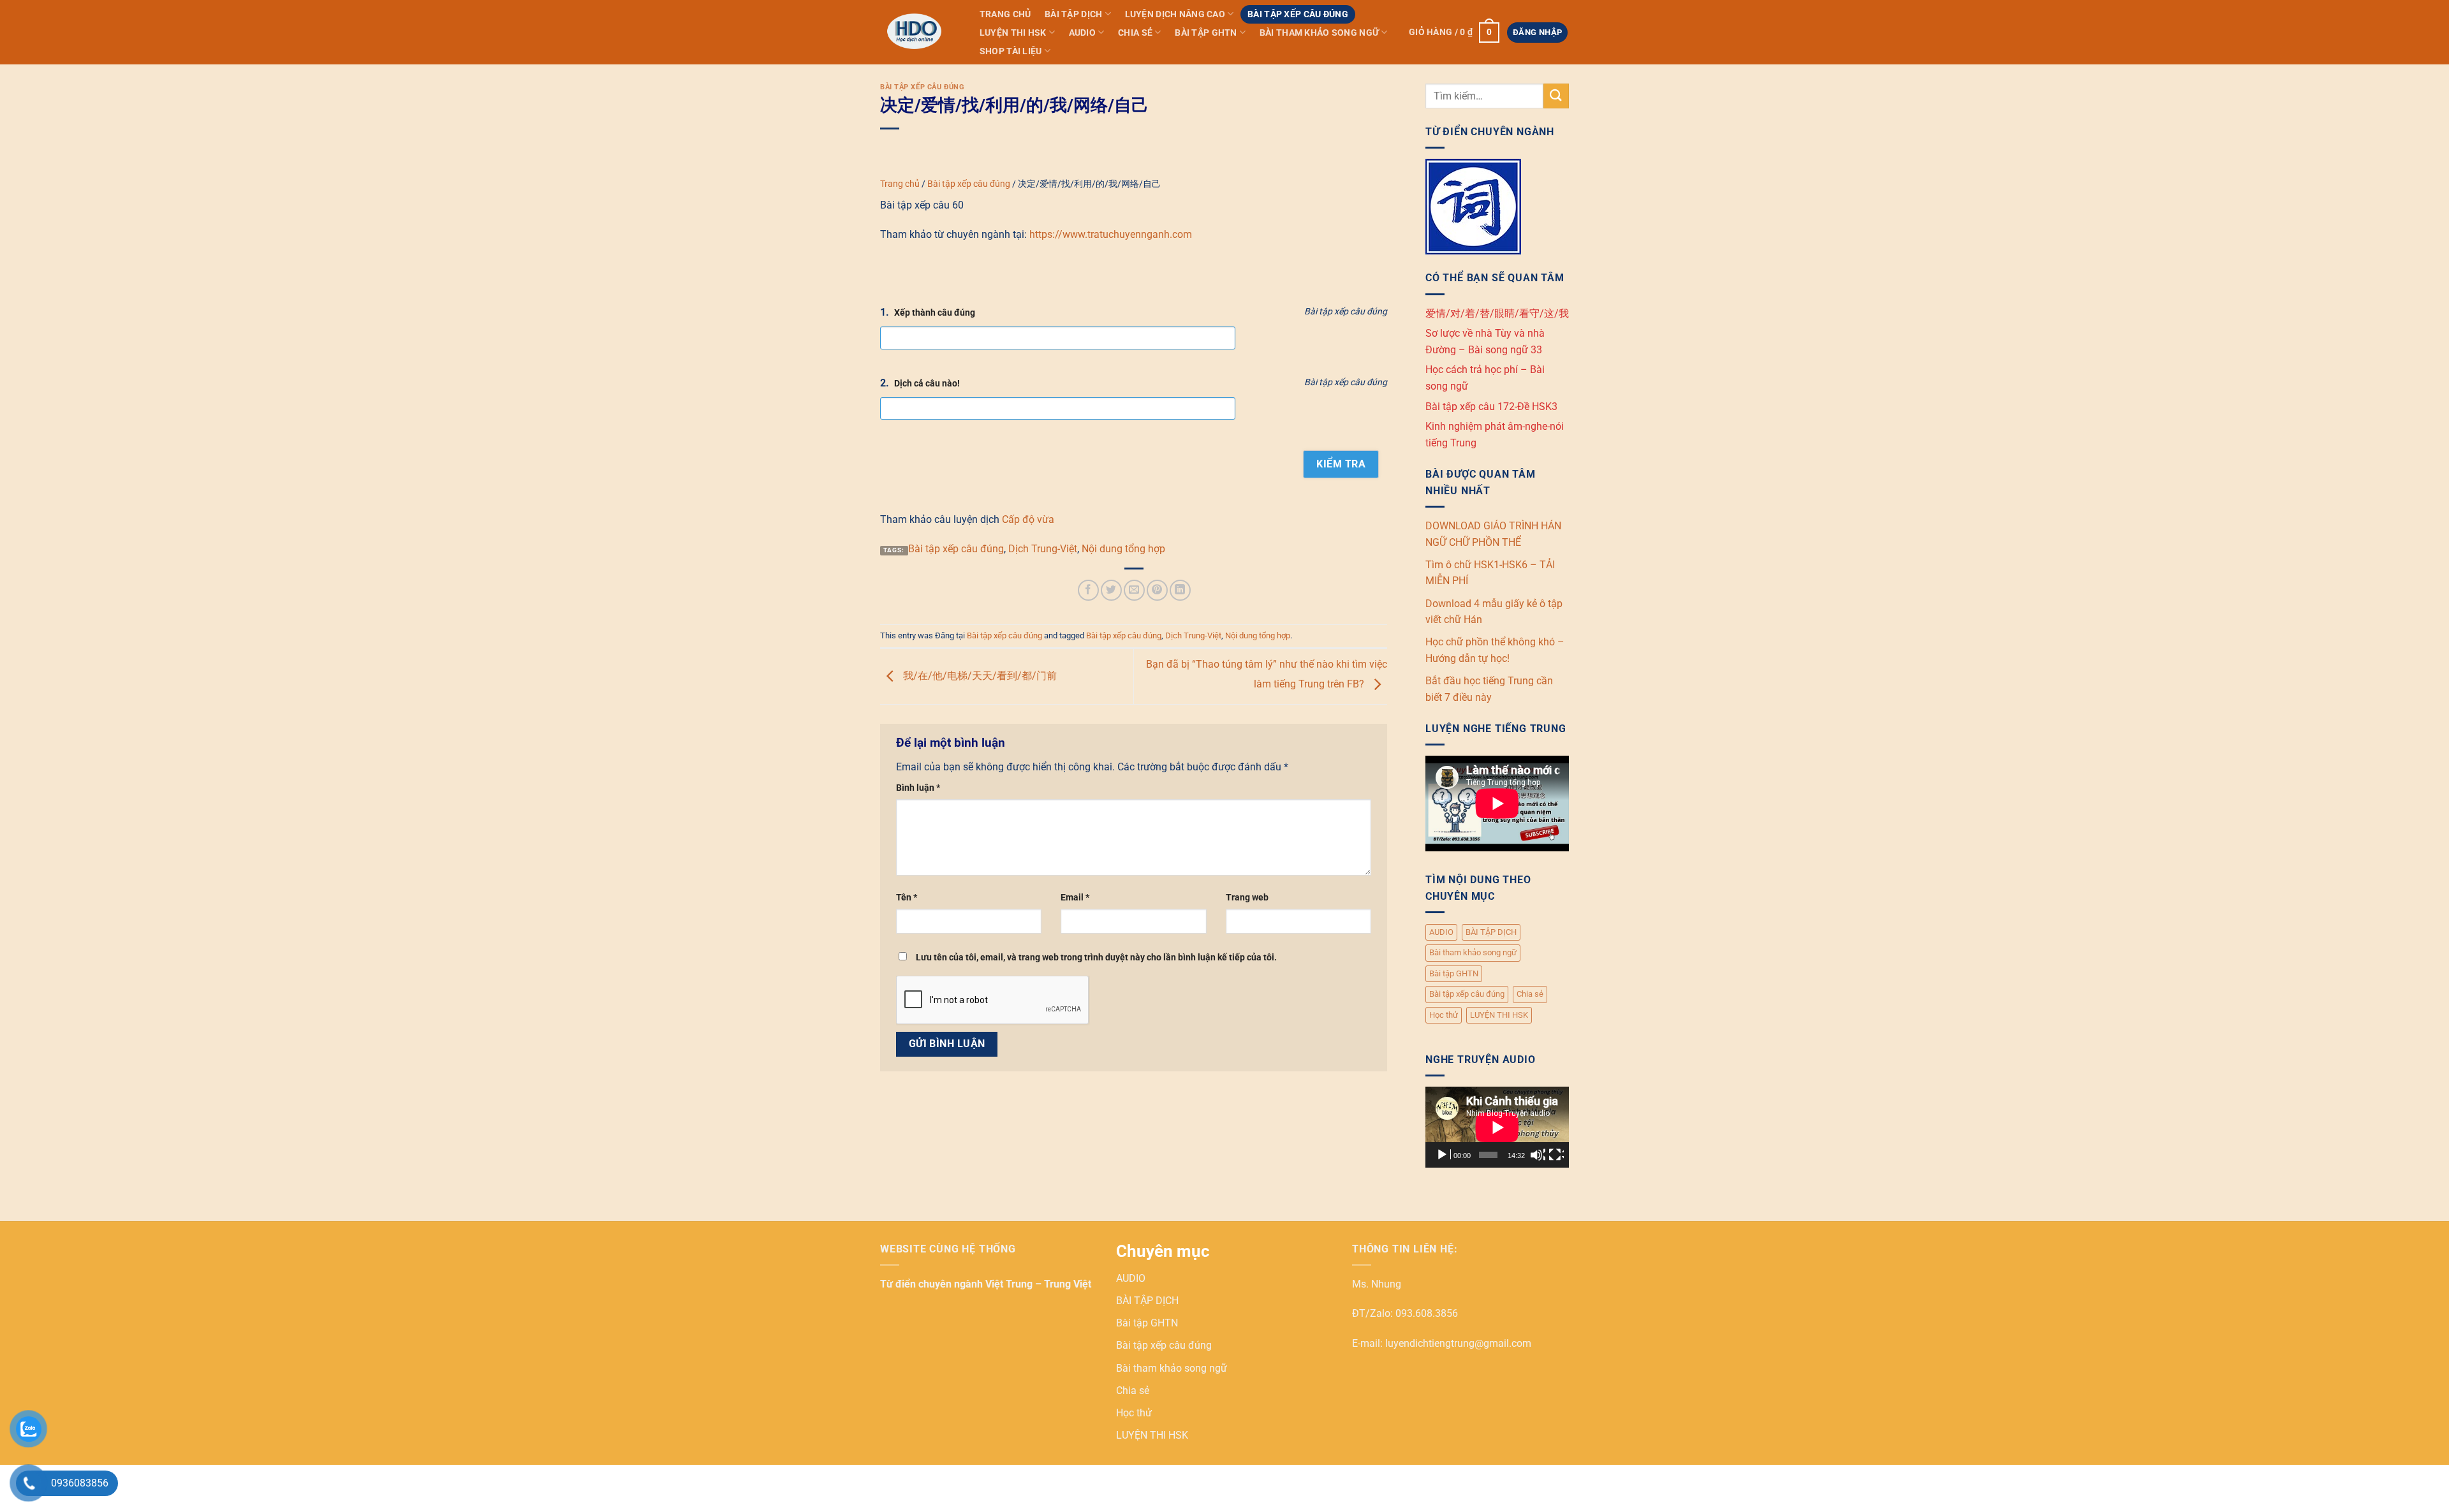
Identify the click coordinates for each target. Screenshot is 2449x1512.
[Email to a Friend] (1134, 590)
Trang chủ (1005, 14)
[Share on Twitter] (1111, 590)
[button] (1454, 33)
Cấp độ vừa (1028, 519)
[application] (1497, 1127)
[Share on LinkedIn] (1180, 590)
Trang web (1247, 898)
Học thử (1444, 1015)
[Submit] (1556, 96)
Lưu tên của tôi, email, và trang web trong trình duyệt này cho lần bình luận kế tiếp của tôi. (1096, 958)
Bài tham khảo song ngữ (1319, 33)
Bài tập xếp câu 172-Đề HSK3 (1491, 407)
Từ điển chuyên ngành (933, 1284)
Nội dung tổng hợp (1123, 549)
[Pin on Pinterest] (1157, 590)
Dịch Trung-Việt (1043, 549)
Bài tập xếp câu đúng (1298, 14)
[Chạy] (1443, 1155)
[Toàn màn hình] (1556, 1155)
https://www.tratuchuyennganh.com (1111, 234)
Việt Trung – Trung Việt (1038, 1284)
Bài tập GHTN (1206, 33)
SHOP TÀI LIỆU (1011, 51)
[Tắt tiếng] (1538, 1155)
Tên (907, 898)
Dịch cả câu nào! (927, 384)
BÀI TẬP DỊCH (1073, 14)
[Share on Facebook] (1088, 590)
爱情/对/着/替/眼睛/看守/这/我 (1497, 313)
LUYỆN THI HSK (1013, 33)
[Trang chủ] (917, 32)
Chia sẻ (1135, 33)
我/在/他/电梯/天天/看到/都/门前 (979, 676)
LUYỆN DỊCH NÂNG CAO (1175, 14)
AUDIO (1082, 33)
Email (1075, 898)
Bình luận (918, 788)
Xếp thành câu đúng (935, 313)
